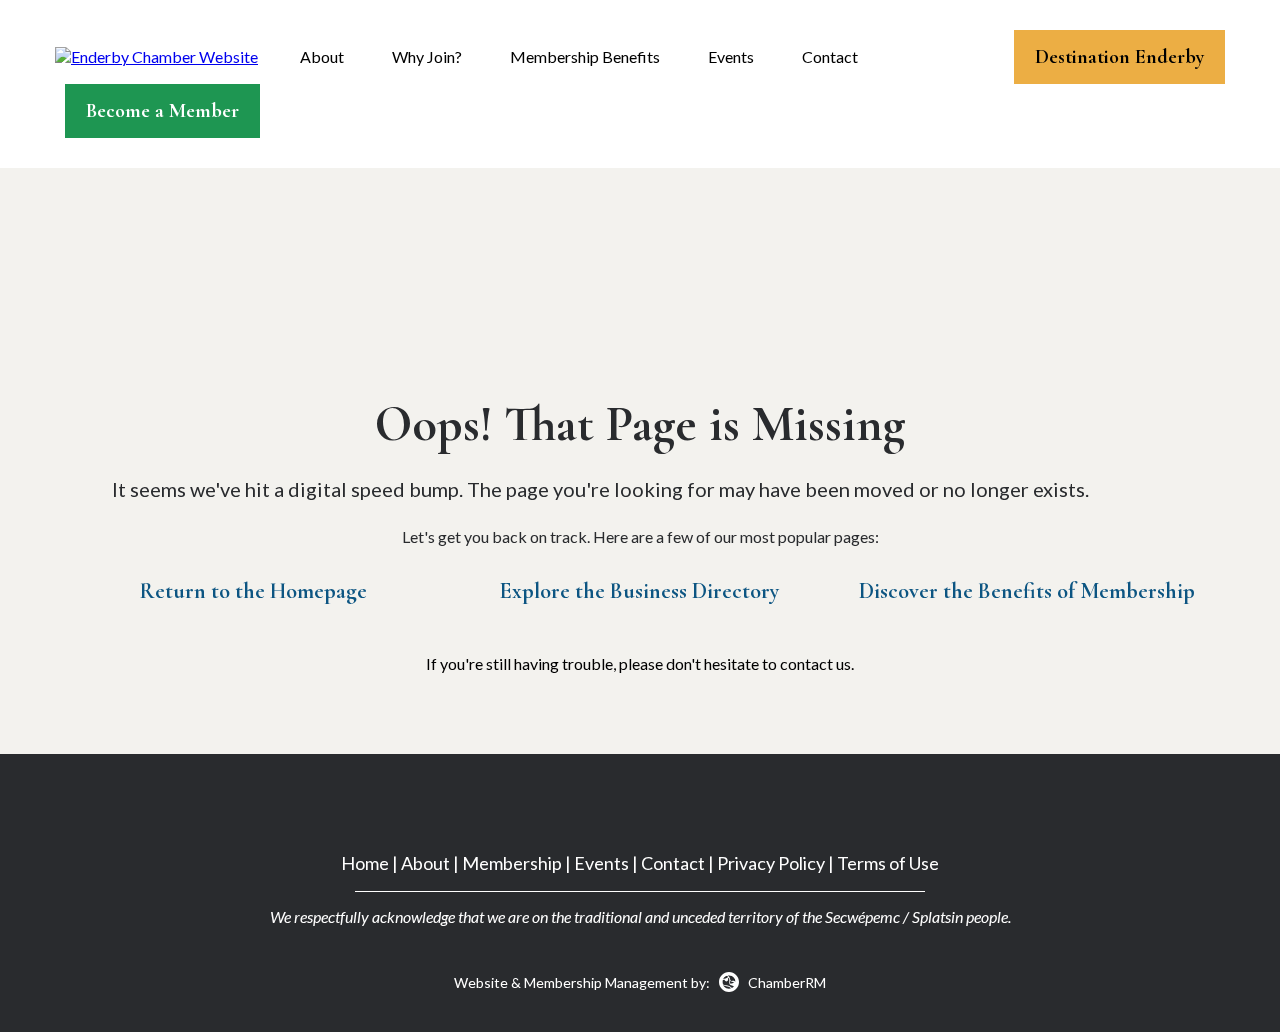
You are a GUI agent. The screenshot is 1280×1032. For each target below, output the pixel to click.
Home (365, 863)
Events (731, 56)
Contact (830, 56)
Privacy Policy (771, 863)
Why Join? (427, 56)
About (322, 56)
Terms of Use (888, 863)
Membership (512, 863)
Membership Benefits (585, 56)
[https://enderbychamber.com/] (156, 55)
